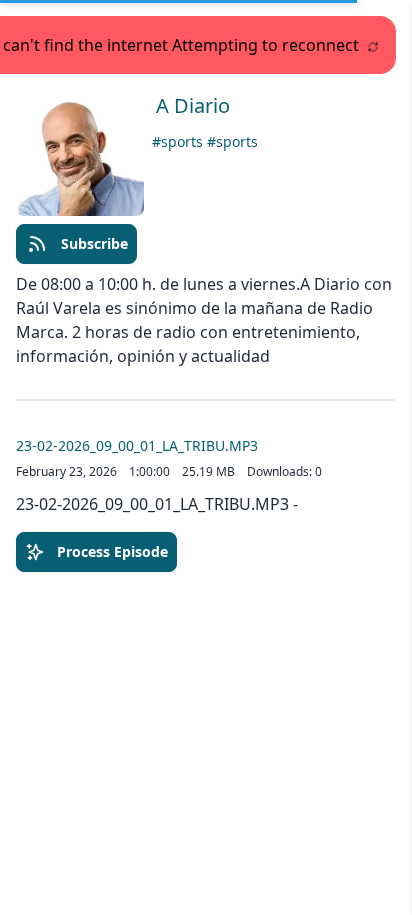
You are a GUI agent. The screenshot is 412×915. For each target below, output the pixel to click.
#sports (179, 141)
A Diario (193, 105)
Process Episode (112, 551)
